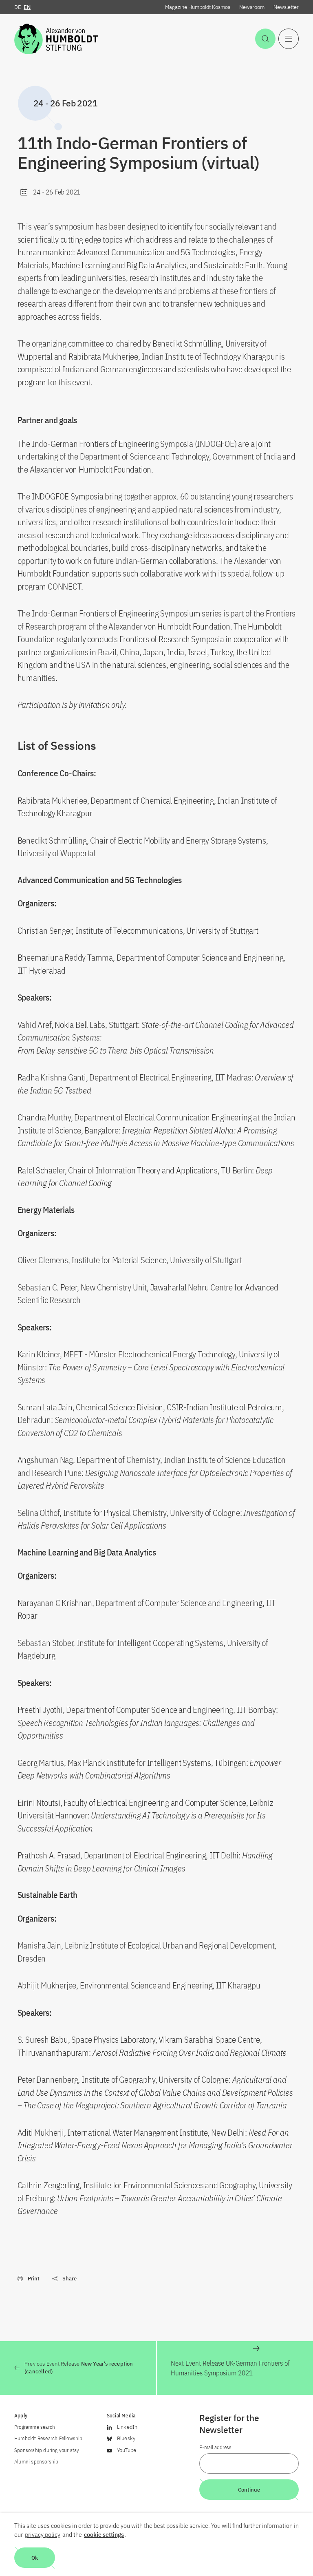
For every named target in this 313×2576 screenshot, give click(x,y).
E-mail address (215, 2447)
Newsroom (252, 7)
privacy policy (43, 2534)
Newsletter (286, 7)
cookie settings (104, 2534)
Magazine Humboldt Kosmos (198, 7)
